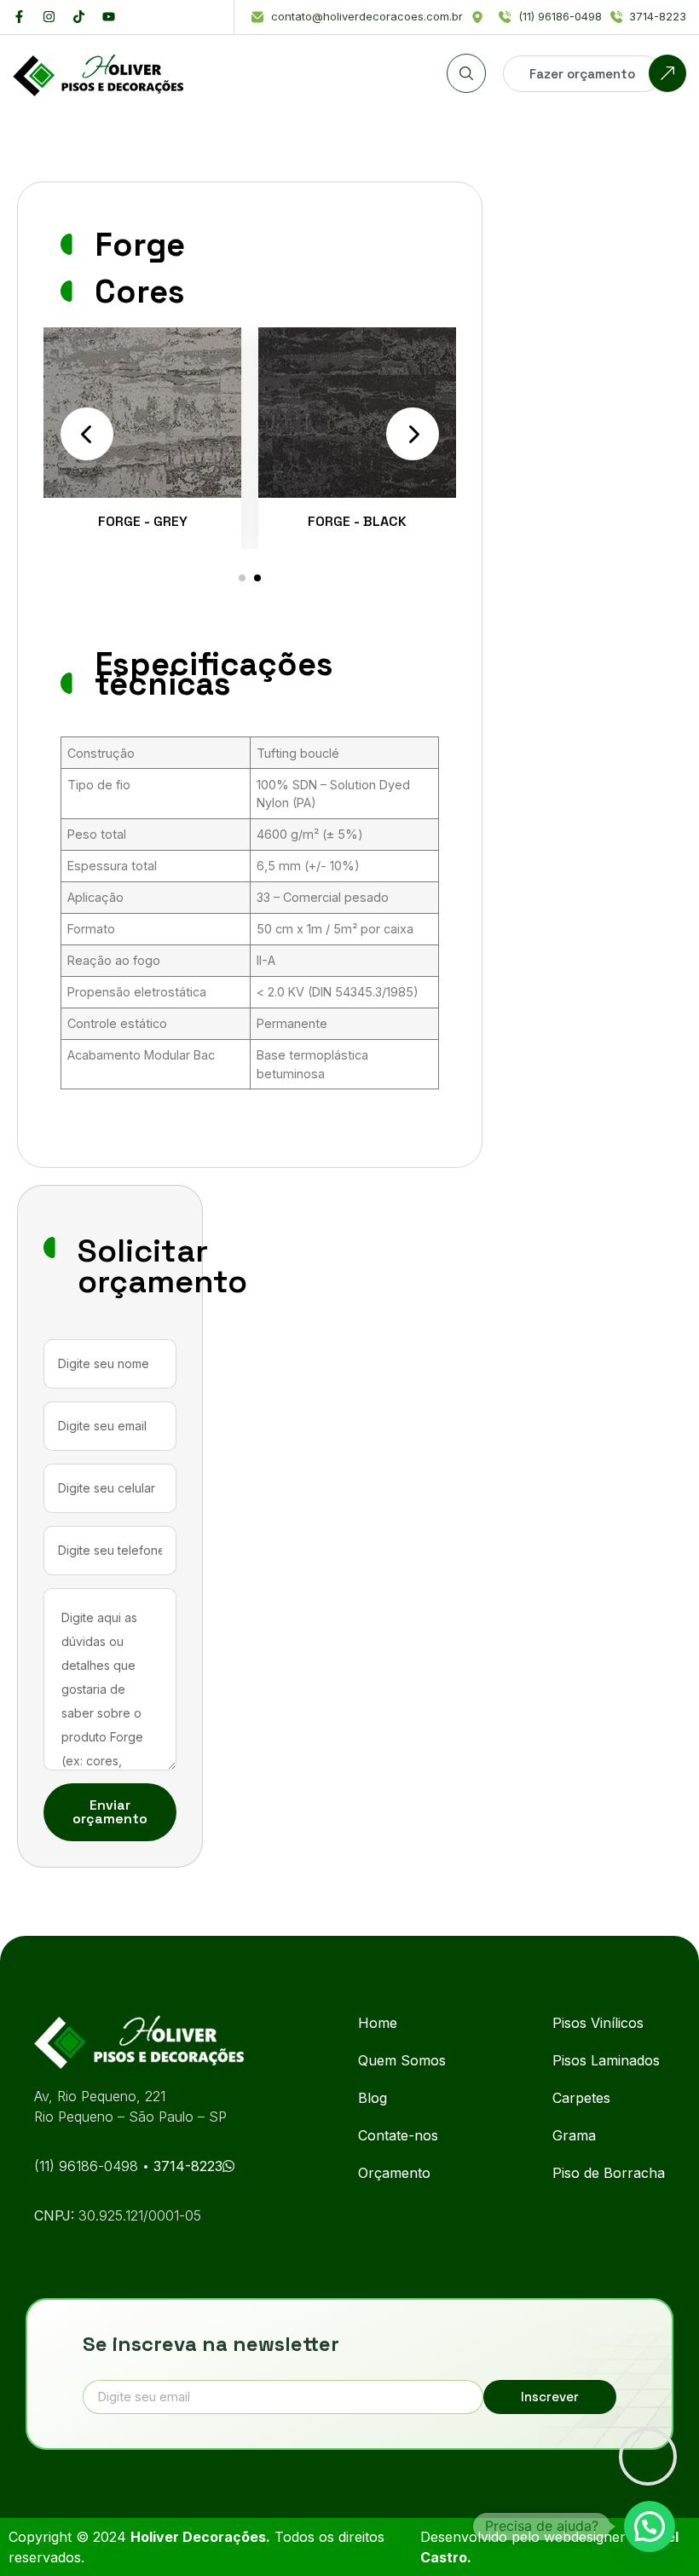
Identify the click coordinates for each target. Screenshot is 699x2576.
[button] (242, 578)
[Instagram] (49, 17)
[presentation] (87, 434)
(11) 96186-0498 (88, 2166)
